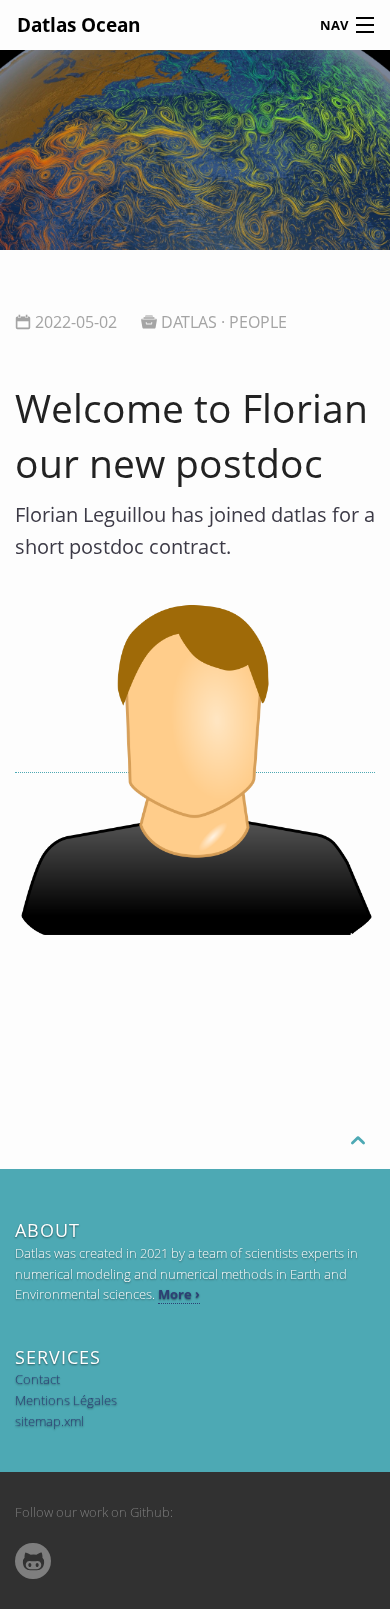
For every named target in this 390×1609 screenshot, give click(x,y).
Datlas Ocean (78, 25)
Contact (37, 1379)
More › (179, 1294)
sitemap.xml (49, 1421)
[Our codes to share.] (33, 1561)
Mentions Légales (66, 1400)
